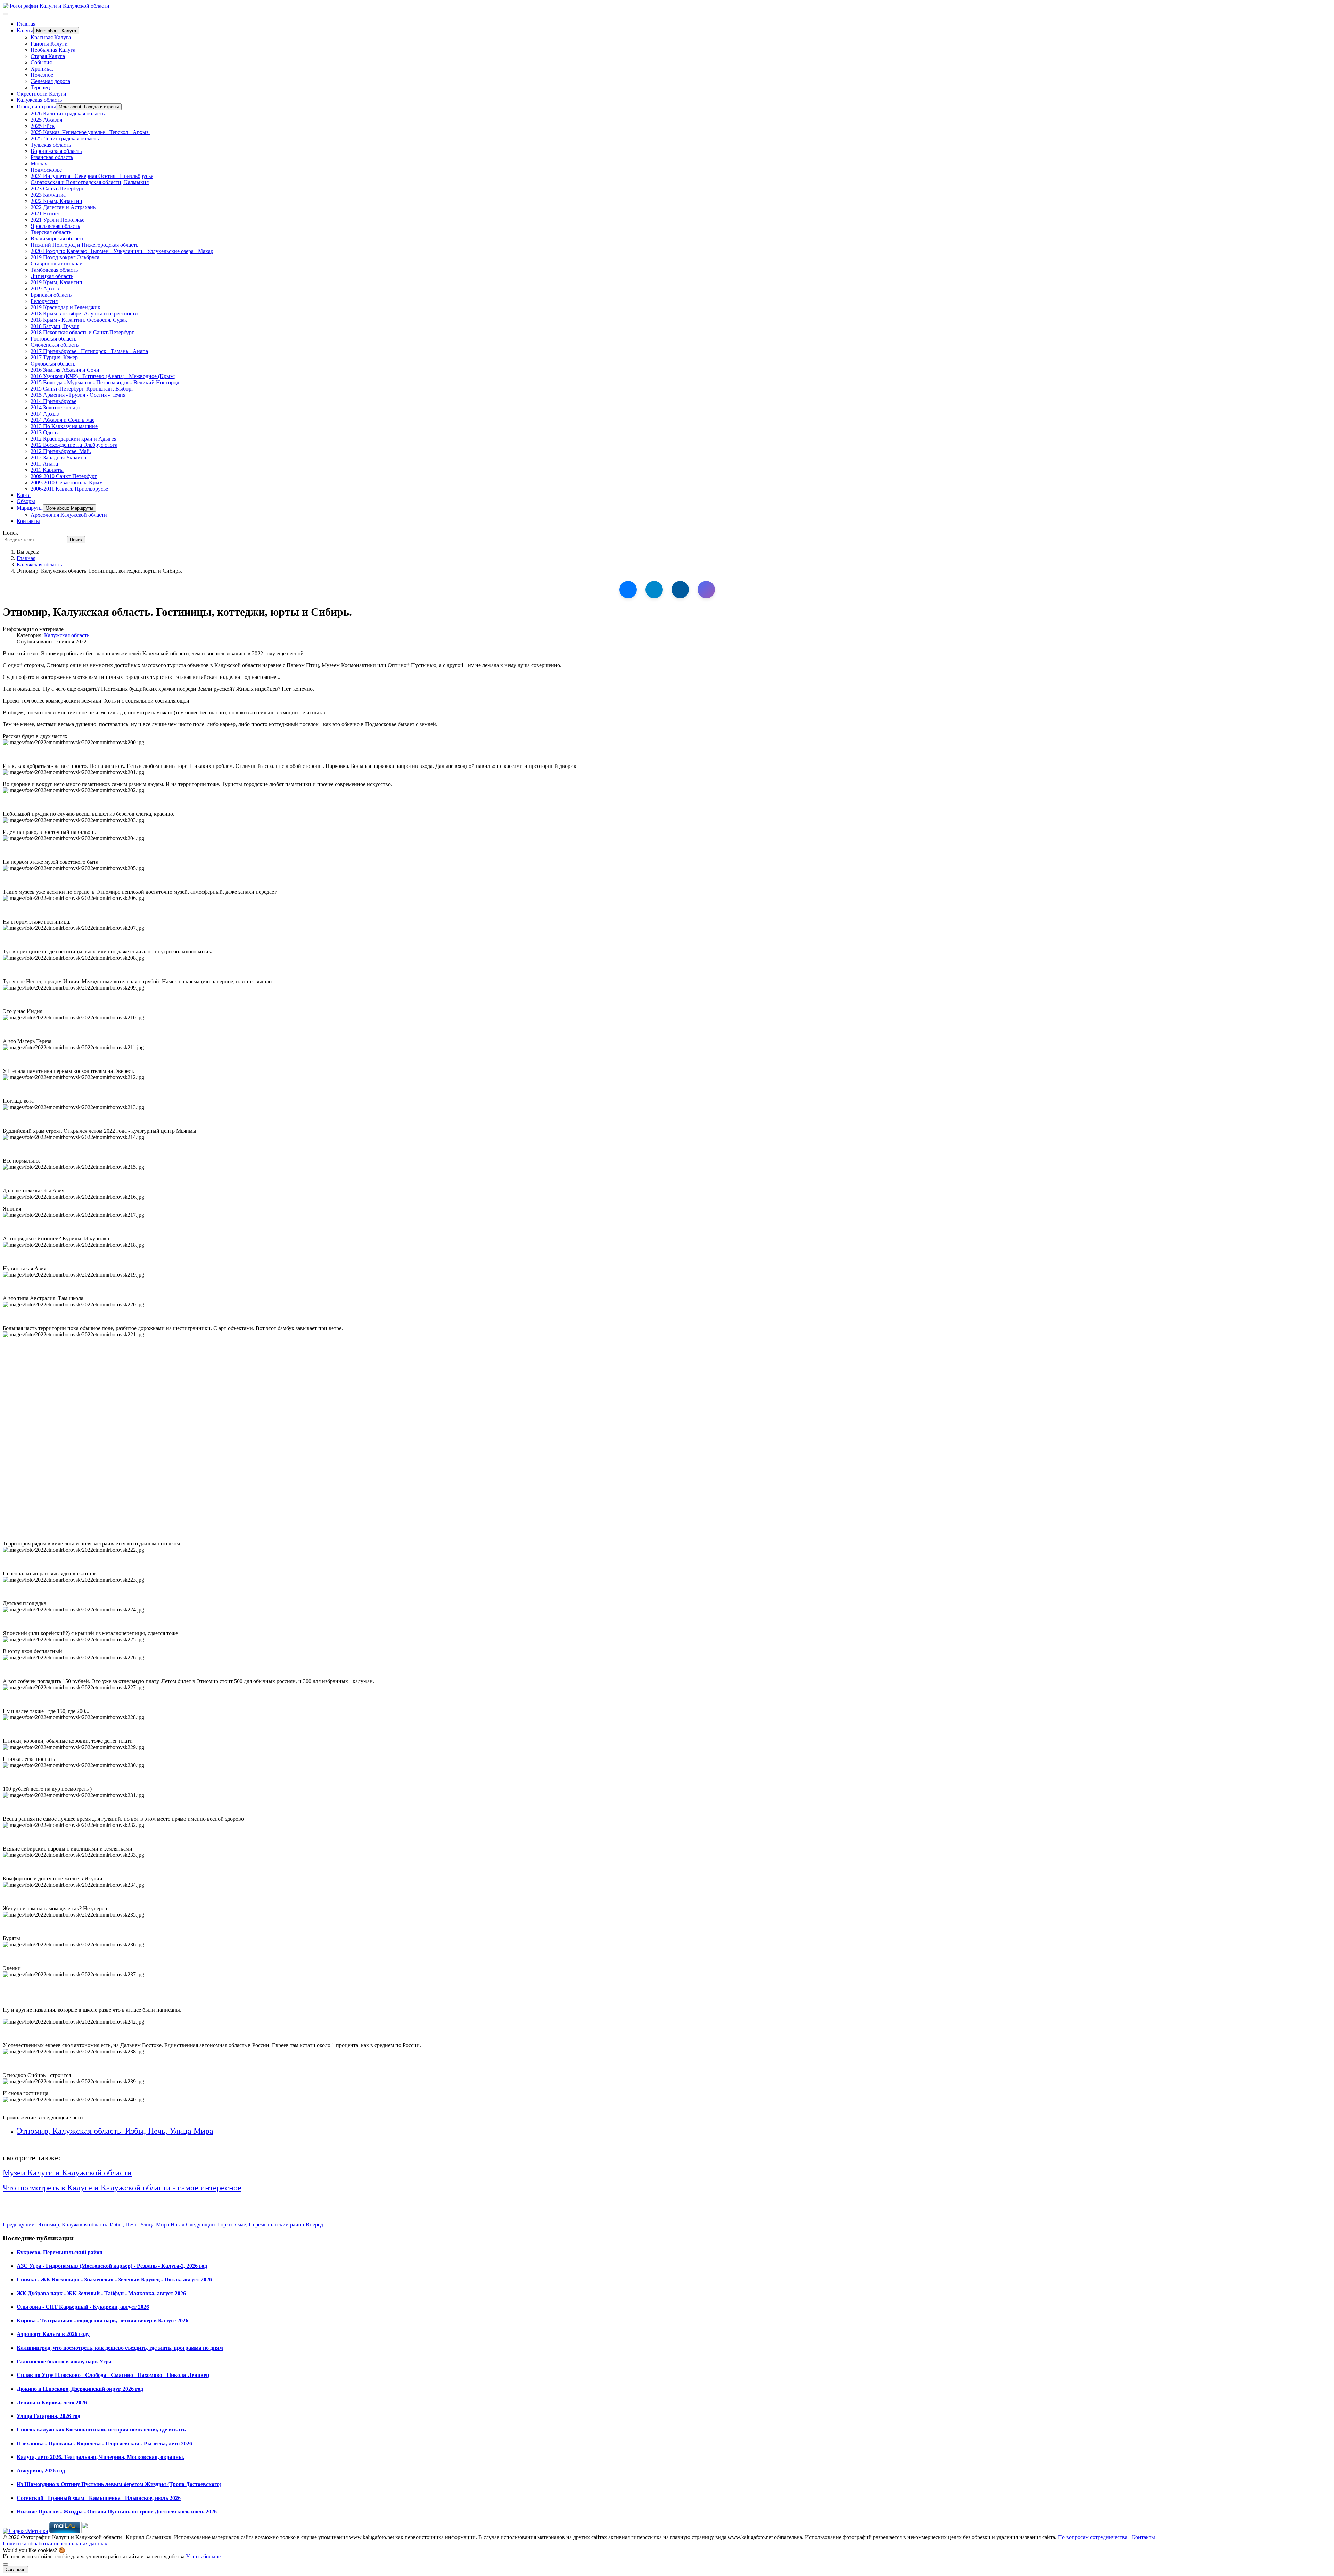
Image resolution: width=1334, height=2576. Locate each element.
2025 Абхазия (46, 120)
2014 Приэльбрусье (53, 401)
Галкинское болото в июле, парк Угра (64, 2361)
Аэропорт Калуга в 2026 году (53, 2334)
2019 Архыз (45, 289)
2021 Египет (45, 214)
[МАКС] (706, 590)
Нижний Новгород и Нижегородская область (84, 245)
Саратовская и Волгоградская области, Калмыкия (90, 182)
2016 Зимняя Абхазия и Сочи (65, 370)
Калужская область (39, 100)
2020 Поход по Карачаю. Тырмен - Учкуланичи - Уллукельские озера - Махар (122, 251)
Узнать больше (203, 2556)
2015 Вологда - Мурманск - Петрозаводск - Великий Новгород (105, 382)
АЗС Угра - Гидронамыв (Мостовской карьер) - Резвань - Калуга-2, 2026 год (112, 2266)
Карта (24, 495)
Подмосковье (46, 170)
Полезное (42, 75)
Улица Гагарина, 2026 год (48, 2416)
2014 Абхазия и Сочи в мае (63, 420)
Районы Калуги (49, 44)
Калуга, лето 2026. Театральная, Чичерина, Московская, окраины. (101, 2457)
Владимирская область (57, 239)
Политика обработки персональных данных (55, 2544)
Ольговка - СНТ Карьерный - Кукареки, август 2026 (83, 2307)
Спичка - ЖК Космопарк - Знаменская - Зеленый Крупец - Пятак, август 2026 (114, 2279)
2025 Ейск (43, 126)
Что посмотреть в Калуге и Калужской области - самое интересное (122, 2188)
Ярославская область (55, 226)
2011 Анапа (44, 464)
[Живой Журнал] (680, 590)
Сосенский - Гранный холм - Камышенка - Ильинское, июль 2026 (99, 2498)
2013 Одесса (45, 432)
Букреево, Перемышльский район (60, 2252)
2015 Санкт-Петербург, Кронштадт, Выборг (82, 389)
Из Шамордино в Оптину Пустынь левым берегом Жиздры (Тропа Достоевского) (119, 2484)
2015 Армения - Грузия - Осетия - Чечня (78, 395)
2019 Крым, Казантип (56, 282)
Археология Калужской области (69, 515)
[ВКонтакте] (628, 590)
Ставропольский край (57, 264)
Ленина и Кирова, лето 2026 (52, 2402)
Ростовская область (53, 339)
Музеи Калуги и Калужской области (67, 2173)
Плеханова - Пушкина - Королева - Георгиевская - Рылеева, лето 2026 (104, 2443)
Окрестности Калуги (42, 94)
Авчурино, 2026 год (41, 2471)
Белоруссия (44, 301)
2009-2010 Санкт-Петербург (64, 476)
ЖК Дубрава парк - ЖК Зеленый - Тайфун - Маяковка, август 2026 (101, 2293)
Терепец (40, 87)
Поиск (10, 533)
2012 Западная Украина (58, 457)
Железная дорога (50, 81)
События (41, 62)
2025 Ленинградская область (65, 138)
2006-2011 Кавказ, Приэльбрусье (69, 489)
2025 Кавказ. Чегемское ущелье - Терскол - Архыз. (90, 132)
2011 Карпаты (47, 470)
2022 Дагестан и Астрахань (63, 207)
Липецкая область (52, 276)
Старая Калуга (48, 56)
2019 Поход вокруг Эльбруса (65, 257)
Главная (26, 24)
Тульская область (51, 145)
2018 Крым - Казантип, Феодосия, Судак (79, 320)
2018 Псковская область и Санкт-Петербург (82, 332)
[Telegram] (654, 590)
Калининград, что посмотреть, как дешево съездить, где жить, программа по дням (120, 2348)
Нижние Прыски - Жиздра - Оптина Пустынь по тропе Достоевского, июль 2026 (117, 2512)
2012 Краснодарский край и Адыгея (73, 439)
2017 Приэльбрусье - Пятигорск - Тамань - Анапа (89, 351)
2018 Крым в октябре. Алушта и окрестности (84, 314)
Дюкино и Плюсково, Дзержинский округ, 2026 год (80, 2389)
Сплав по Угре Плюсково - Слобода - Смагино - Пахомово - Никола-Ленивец (113, 2375)
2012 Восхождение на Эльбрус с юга (74, 445)
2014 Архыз (45, 414)
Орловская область (53, 364)
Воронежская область (56, 151)
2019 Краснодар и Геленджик (65, 307)
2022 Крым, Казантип (56, 201)
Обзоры (26, 501)
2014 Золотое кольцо (55, 407)
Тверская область (51, 232)
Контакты (28, 521)
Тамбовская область (54, 270)
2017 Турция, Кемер (54, 357)
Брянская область (51, 295)
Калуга (25, 30)
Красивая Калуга (51, 37)
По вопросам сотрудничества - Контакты (1106, 2537)
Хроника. (42, 69)
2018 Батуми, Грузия (55, 326)
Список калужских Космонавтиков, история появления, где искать (101, 2430)
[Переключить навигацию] (6, 14)
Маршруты (30, 508)
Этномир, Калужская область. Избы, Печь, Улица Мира (115, 2131)
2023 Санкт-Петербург (57, 188)
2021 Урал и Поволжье (57, 220)
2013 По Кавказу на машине (64, 426)
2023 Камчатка (48, 195)
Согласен (15, 2570)
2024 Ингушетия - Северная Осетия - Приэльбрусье (92, 176)
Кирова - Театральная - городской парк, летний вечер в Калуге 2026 (102, 2320)
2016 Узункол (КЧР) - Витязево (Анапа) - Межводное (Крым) (103, 376)
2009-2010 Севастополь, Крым (67, 482)
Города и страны (36, 106)
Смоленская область (55, 345)
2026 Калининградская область (68, 113)
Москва (40, 163)
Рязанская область (52, 157)
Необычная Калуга (53, 50)
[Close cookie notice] (6, 2565)
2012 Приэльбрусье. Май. (61, 451)
